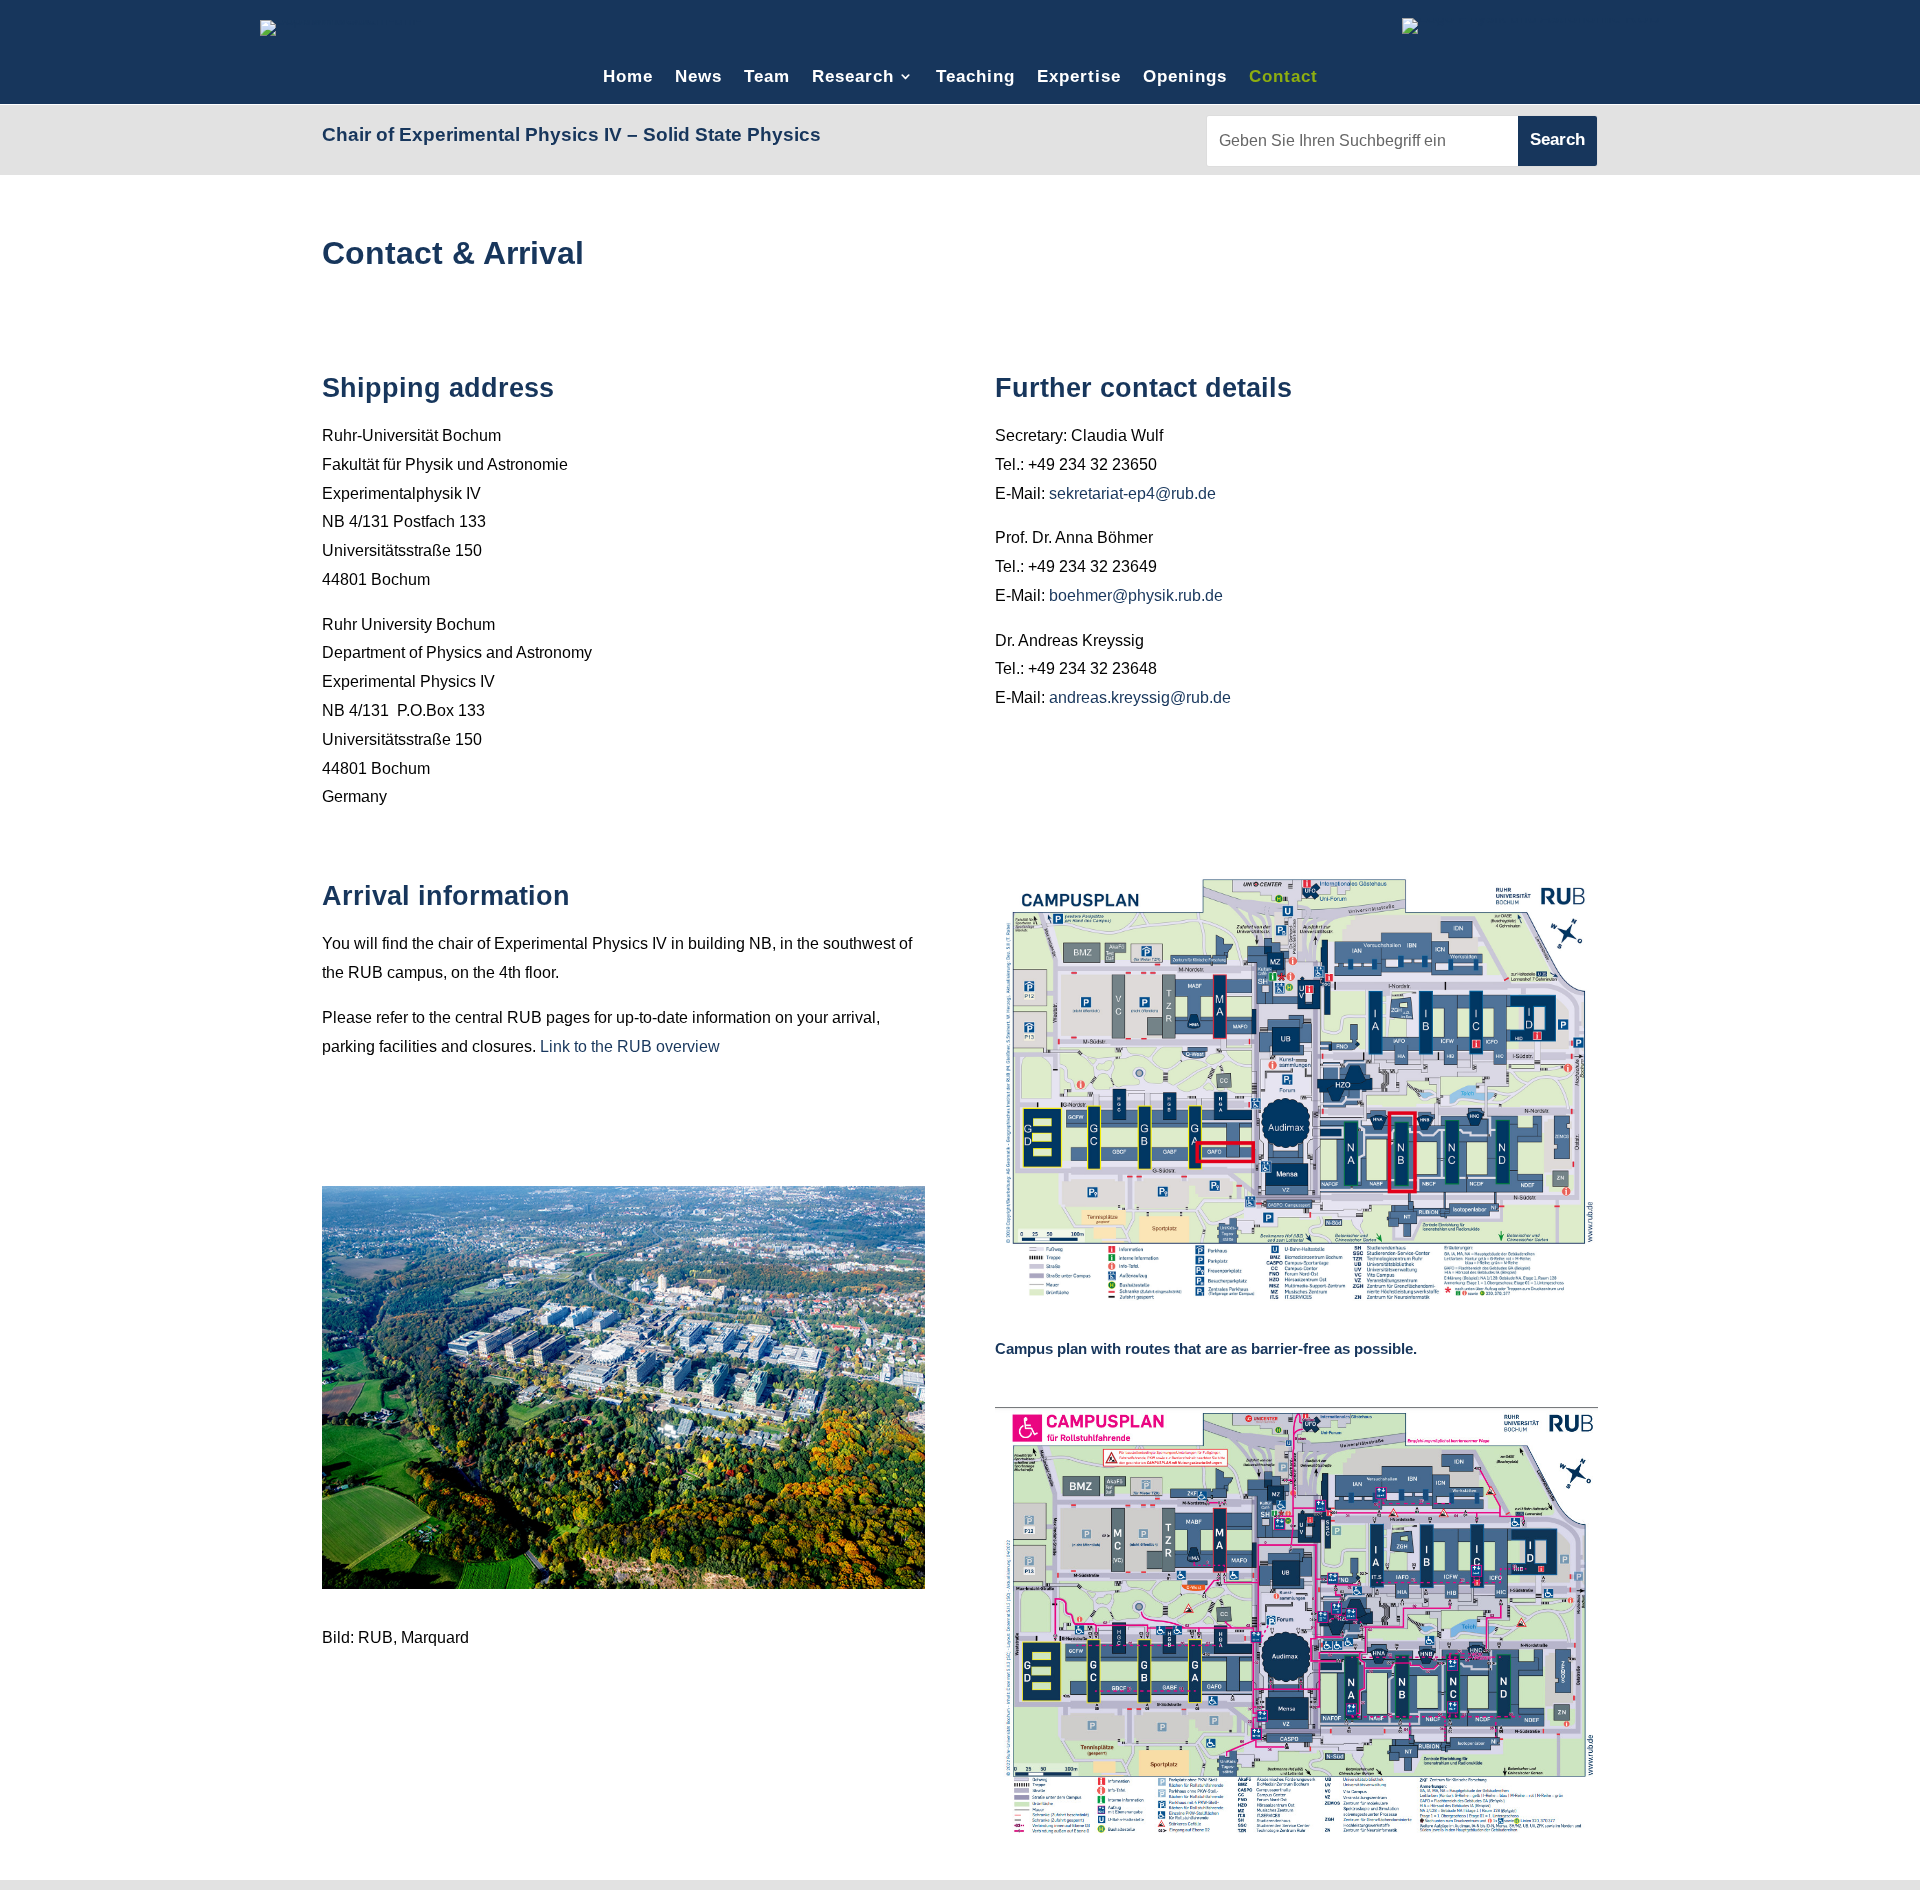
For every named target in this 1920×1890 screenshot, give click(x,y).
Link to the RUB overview (630, 1046)
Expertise (1079, 76)
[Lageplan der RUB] (1296, 1295)
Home (628, 76)
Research (853, 76)
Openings (1185, 76)
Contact (1283, 76)
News (698, 76)
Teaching (975, 76)
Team (767, 76)
